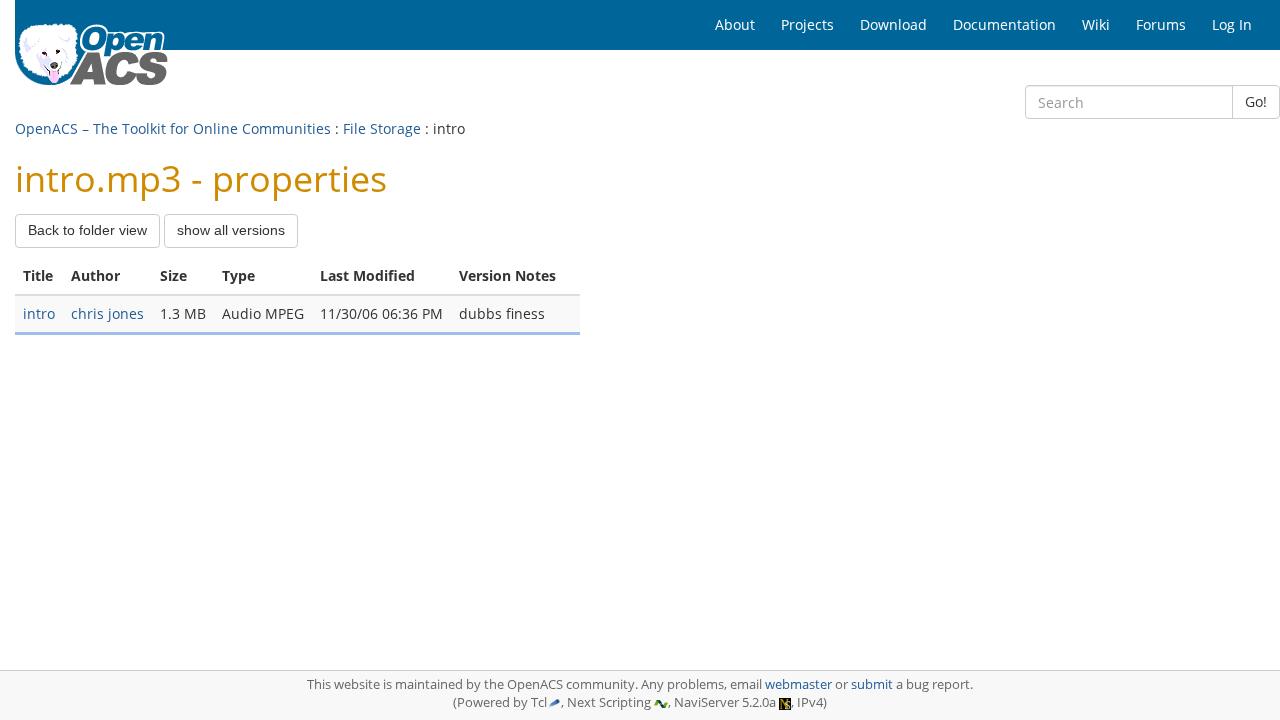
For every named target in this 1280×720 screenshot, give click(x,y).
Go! (1256, 101)
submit (872, 684)
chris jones (107, 313)
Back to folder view (87, 230)
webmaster (798, 684)
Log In (1232, 24)
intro (39, 313)
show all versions (231, 230)
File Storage (382, 128)
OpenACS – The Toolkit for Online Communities (173, 128)
